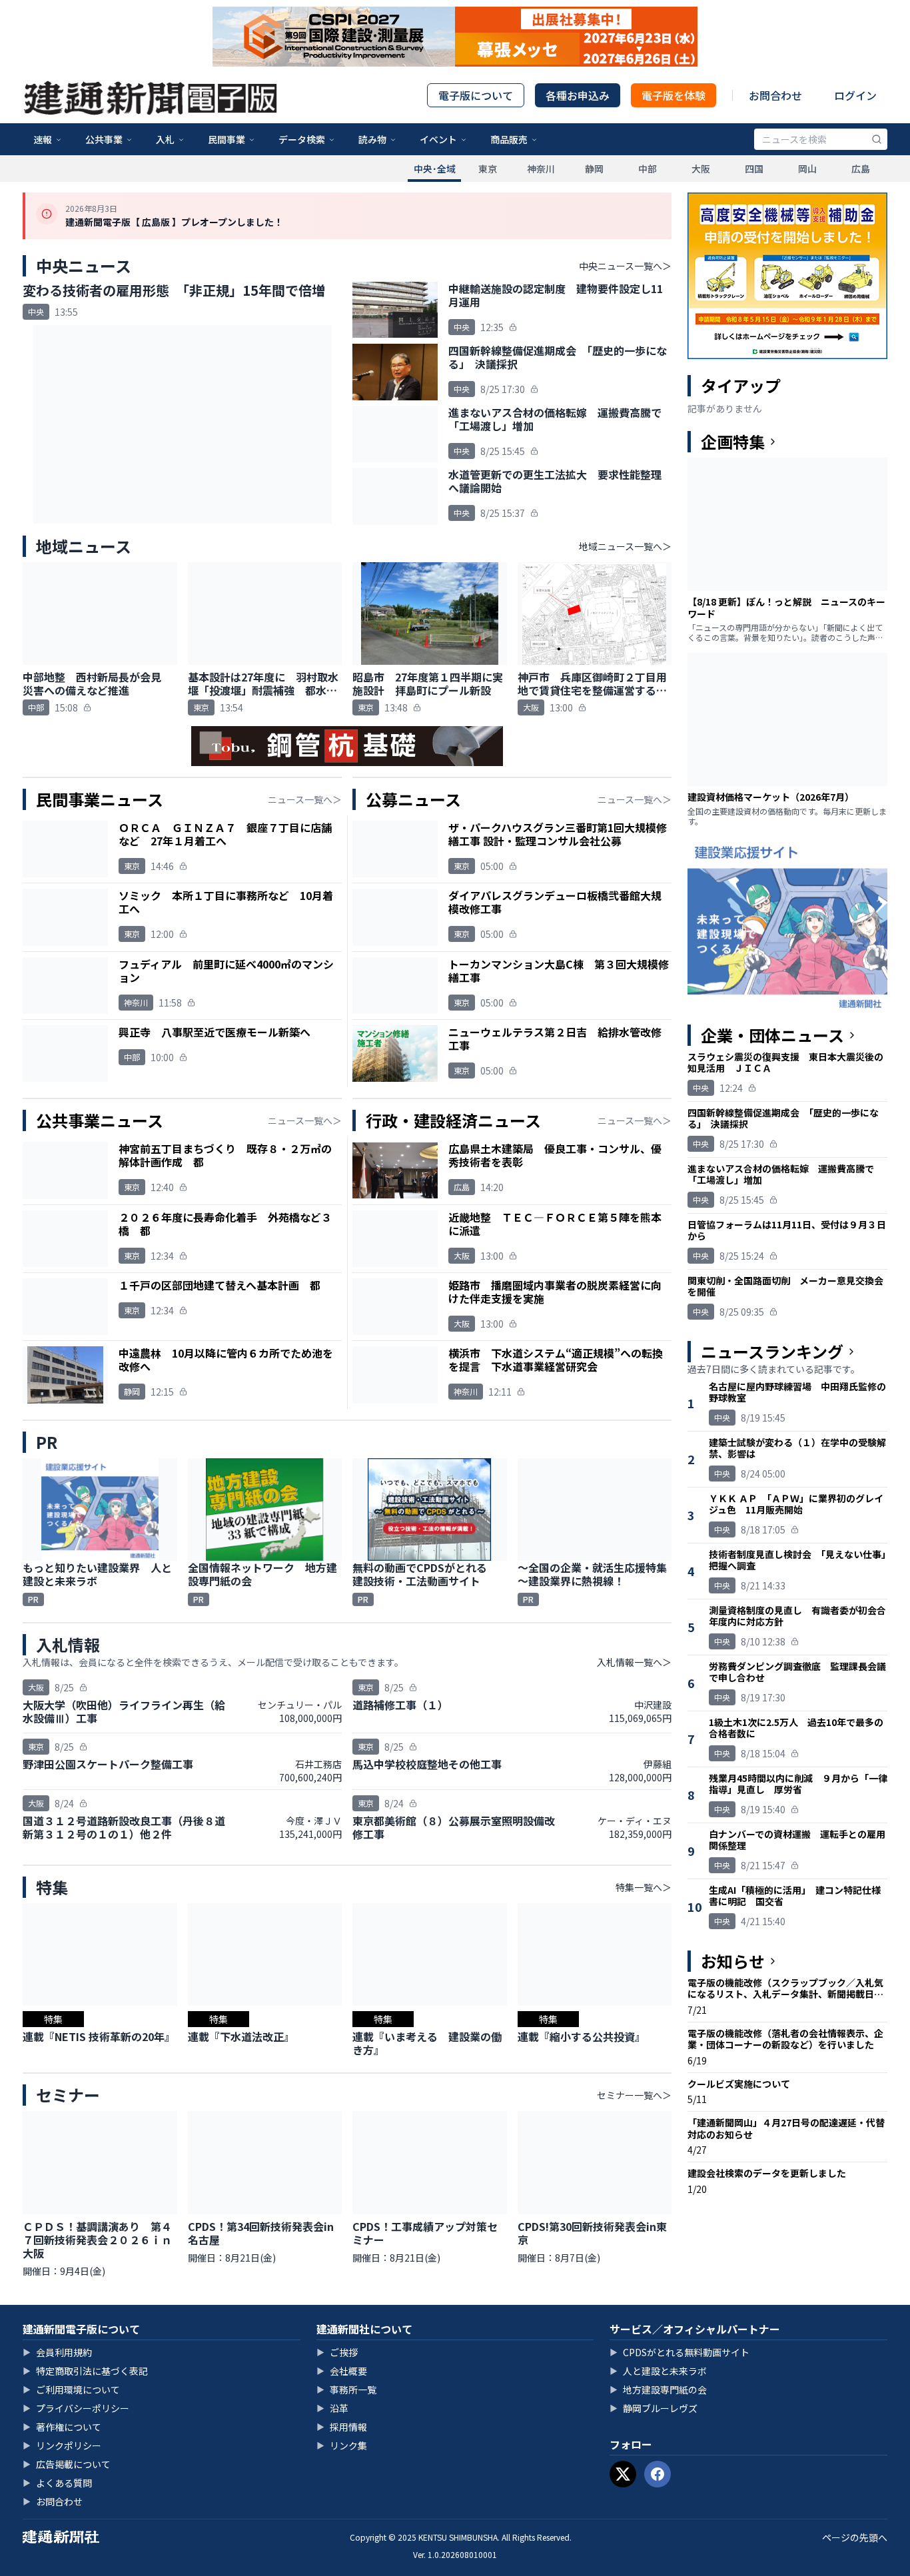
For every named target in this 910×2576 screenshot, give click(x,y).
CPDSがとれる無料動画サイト (680, 2352)
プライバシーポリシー (76, 2408)
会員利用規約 (57, 2352)
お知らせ (733, 1961)
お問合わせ (775, 95)
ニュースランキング (772, 1352)
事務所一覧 (346, 2389)
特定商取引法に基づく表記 (85, 2371)
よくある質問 (57, 2483)
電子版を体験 (674, 95)
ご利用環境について (71, 2389)
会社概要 (342, 2371)
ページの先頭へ (855, 2537)
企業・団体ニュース (772, 1035)
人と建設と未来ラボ (658, 2371)
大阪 (701, 169)
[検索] (877, 139)
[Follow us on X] (623, 2474)
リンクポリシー (62, 2445)
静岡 (594, 169)
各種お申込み (578, 95)
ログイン (855, 95)
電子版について (476, 95)
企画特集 (733, 442)
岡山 (807, 169)
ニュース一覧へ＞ (305, 799)
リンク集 (342, 2445)
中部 (648, 169)
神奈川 (541, 169)
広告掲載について (67, 2464)
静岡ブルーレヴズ (654, 2408)
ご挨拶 (337, 2352)
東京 (488, 169)
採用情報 (342, 2427)
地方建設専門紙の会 (658, 2389)
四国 (754, 169)
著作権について (62, 2427)
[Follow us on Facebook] (658, 2474)
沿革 (332, 2408)
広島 (861, 169)
